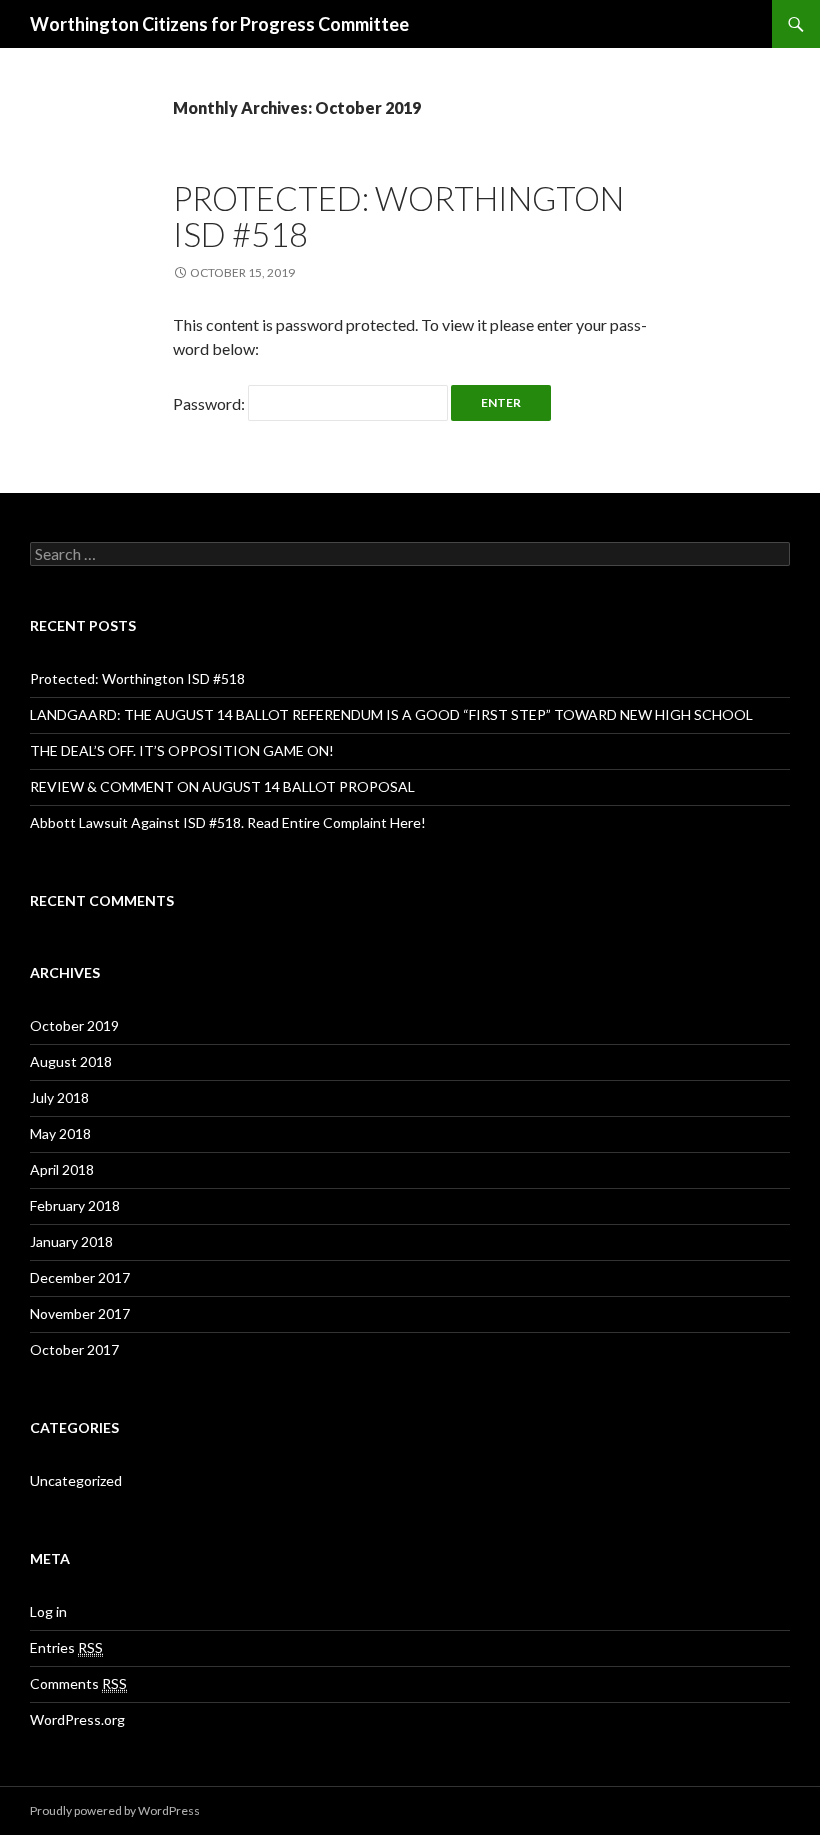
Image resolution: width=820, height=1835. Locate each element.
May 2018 (60, 1133)
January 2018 (71, 1241)
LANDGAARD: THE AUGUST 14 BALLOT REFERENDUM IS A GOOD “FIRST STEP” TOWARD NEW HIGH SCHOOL (391, 714)
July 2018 (59, 1097)
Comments (78, 1683)
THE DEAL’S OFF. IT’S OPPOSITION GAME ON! (182, 750)
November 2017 (80, 1313)
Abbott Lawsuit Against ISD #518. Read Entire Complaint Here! (228, 822)
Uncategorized (76, 1480)
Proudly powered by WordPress (115, 1810)
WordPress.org (77, 1719)
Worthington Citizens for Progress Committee (219, 24)
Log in (48, 1611)
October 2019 (74, 1025)
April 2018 (62, 1169)
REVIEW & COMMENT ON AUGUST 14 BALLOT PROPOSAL (222, 786)
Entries (66, 1647)
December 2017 (80, 1277)
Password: (210, 403)
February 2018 (75, 1205)
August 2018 (71, 1061)
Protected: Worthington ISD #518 (398, 216)
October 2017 (74, 1349)
